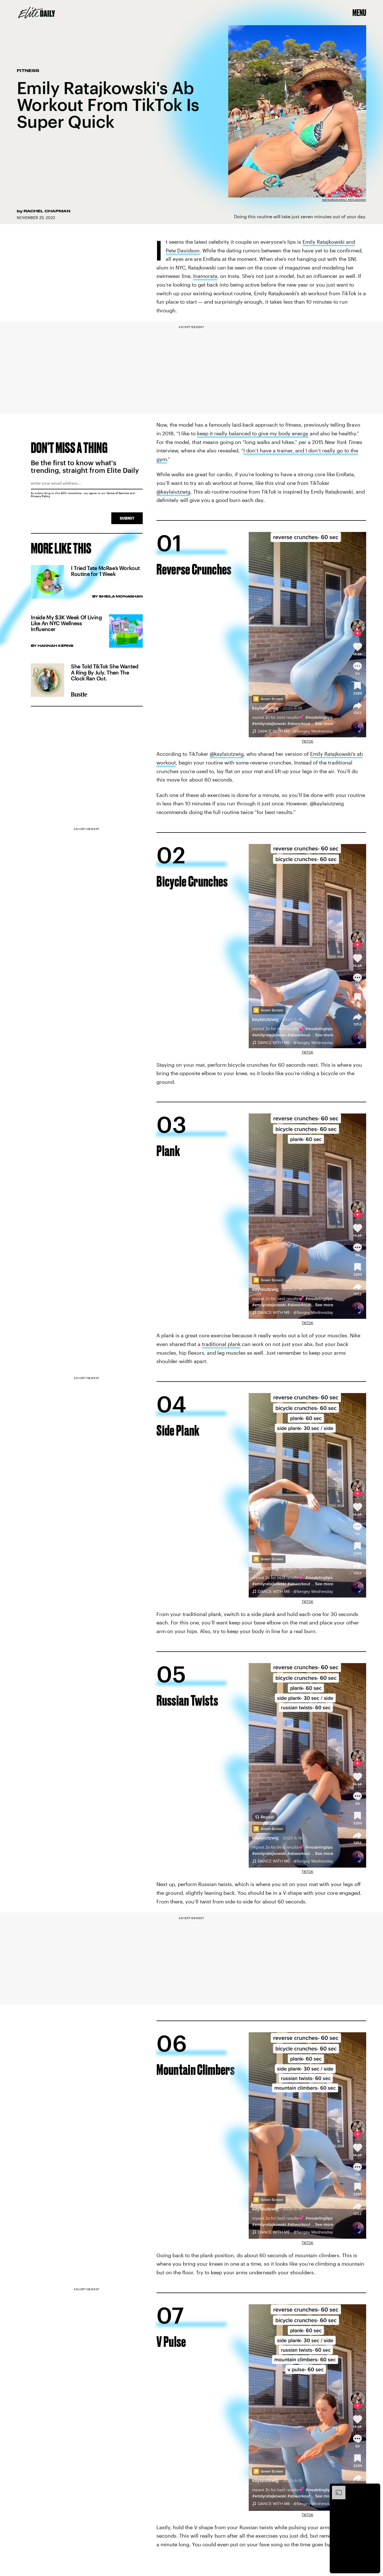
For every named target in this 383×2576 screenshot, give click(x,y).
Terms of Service (118, 493)
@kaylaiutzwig (173, 492)
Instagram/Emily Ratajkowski (344, 200)
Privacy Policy (41, 496)
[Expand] (336, 2489)
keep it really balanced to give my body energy (253, 433)
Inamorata (205, 276)
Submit (127, 518)
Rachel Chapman (47, 211)
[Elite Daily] (37, 13)
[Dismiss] (374, 2489)
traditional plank (221, 1344)
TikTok (307, 741)
